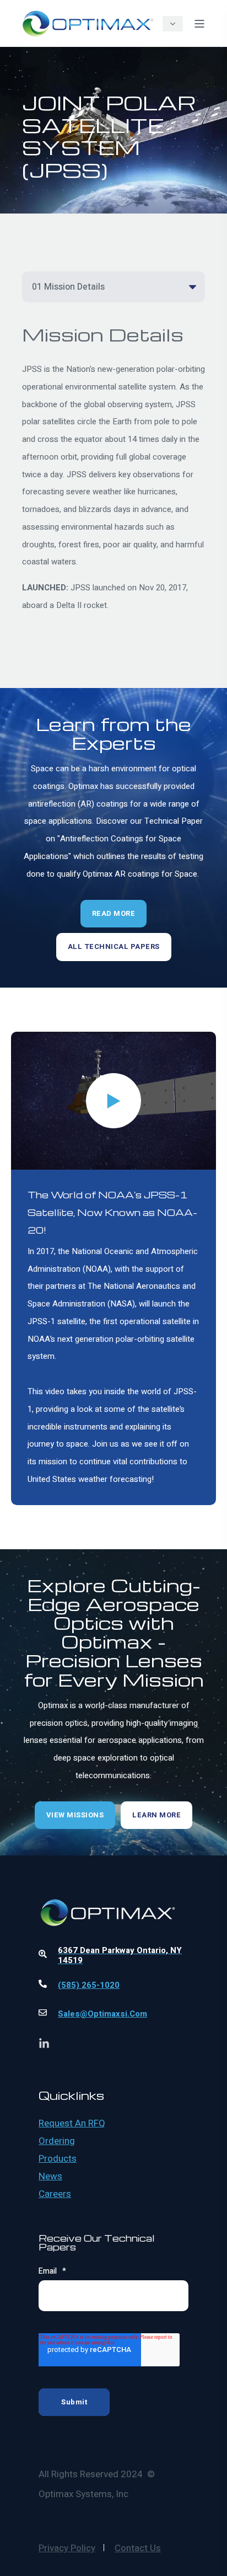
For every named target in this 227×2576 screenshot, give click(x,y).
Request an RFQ (72, 2124)
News (50, 2177)
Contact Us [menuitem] (138, 2548)
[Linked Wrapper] (113, 1882)
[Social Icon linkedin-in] (44, 2043)
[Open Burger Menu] (199, 24)
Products (58, 2159)
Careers (55, 2194)
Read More (114, 913)
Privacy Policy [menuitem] (67, 2548)
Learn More (156, 1815)
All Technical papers (114, 946)
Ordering (57, 2141)
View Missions (75, 1815)
